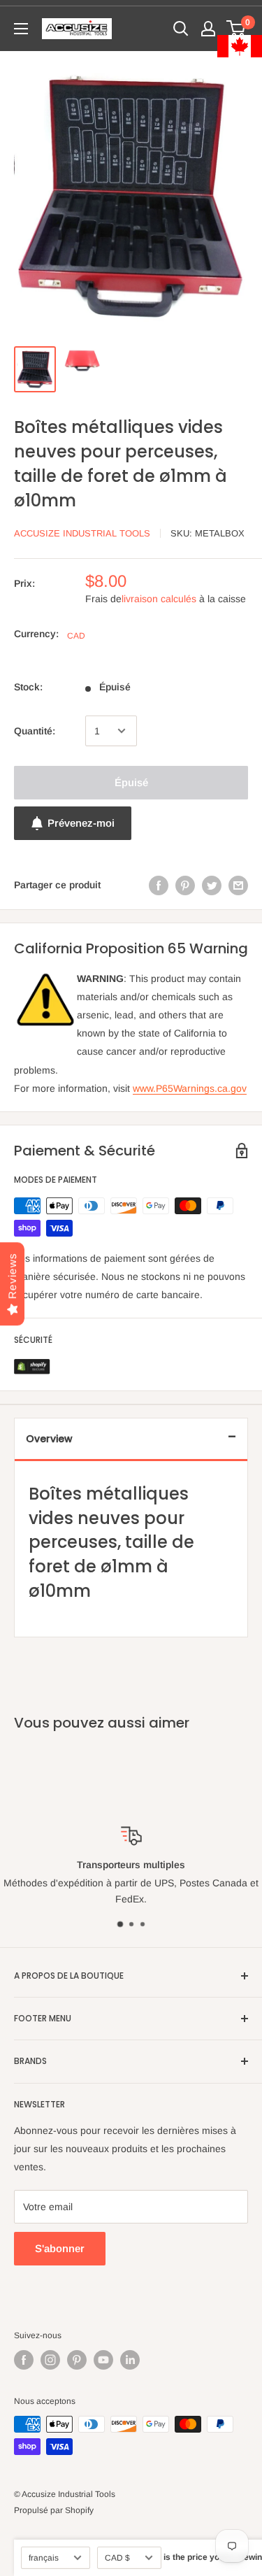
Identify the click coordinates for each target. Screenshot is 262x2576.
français (44, 2558)
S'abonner (60, 2248)
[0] (236, 29)
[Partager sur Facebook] (159, 885)
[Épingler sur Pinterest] (185, 885)
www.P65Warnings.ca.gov (190, 1088)
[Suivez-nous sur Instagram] (50, 2360)
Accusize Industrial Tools (82, 533)
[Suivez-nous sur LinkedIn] (130, 2360)
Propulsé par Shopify (54, 2510)
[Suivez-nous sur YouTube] (103, 2360)
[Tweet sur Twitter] (212, 885)
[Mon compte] (208, 29)
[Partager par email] (238, 885)
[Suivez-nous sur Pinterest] (77, 2360)
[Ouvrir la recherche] (181, 29)
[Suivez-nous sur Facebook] (24, 2360)
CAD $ (117, 2558)
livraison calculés (159, 599)
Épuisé (131, 782)
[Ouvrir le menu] (21, 29)
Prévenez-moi (81, 823)
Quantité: (35, 731)
